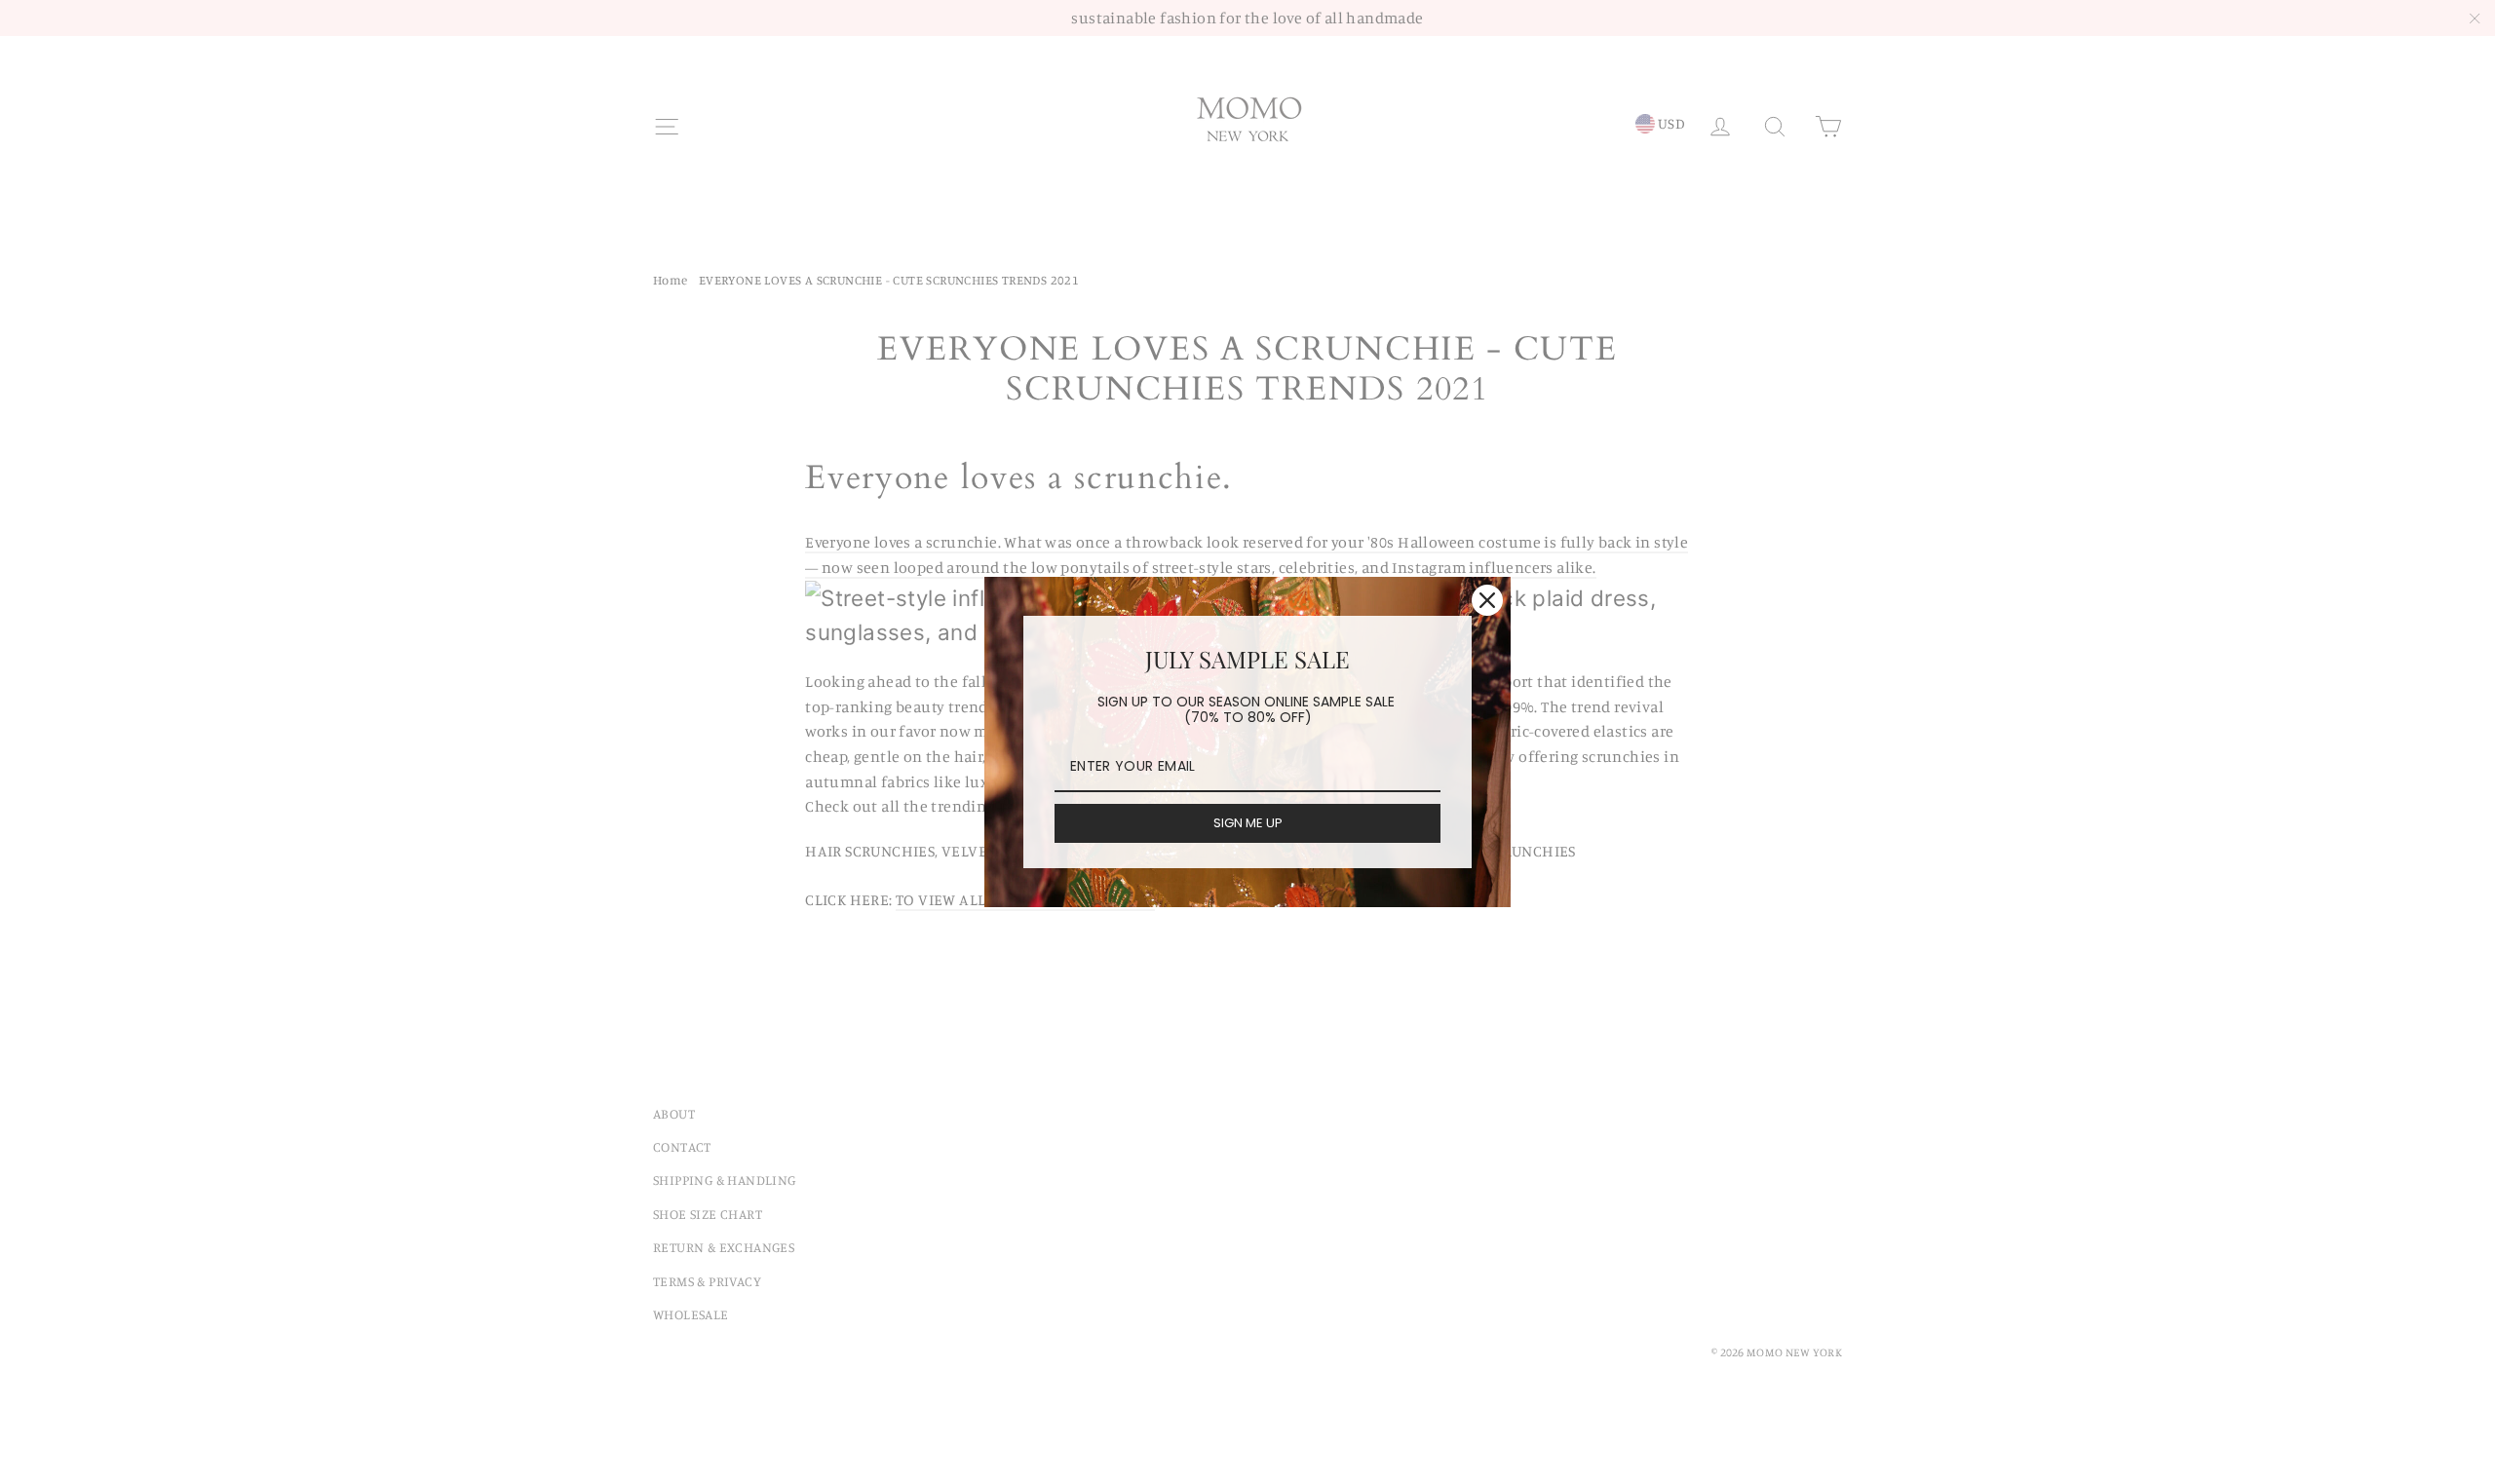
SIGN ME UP (1248, 823)
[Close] (1487, 600)
